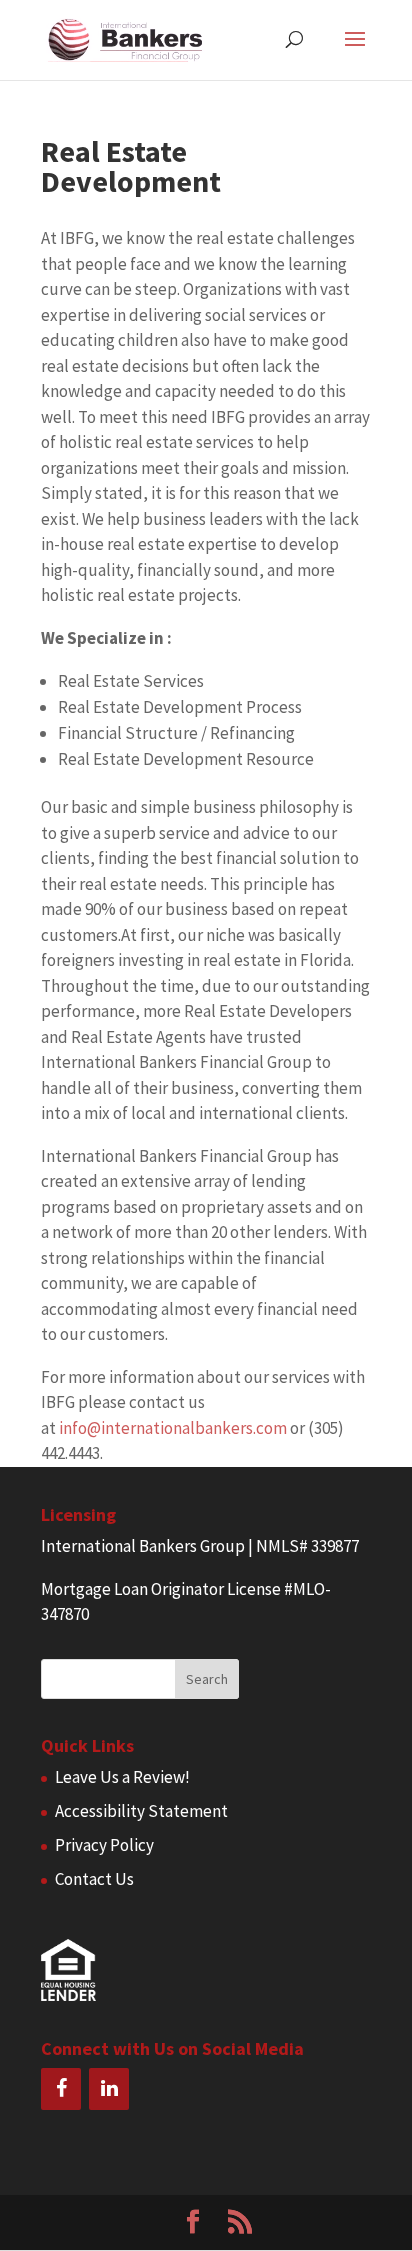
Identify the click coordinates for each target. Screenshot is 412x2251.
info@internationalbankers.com (173, 1428)
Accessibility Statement (141, 1811)
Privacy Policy (104, 1845)
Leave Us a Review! (122, 1777)
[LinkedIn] (109, 2089)
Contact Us (94, 1879)
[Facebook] (61, 2089)
